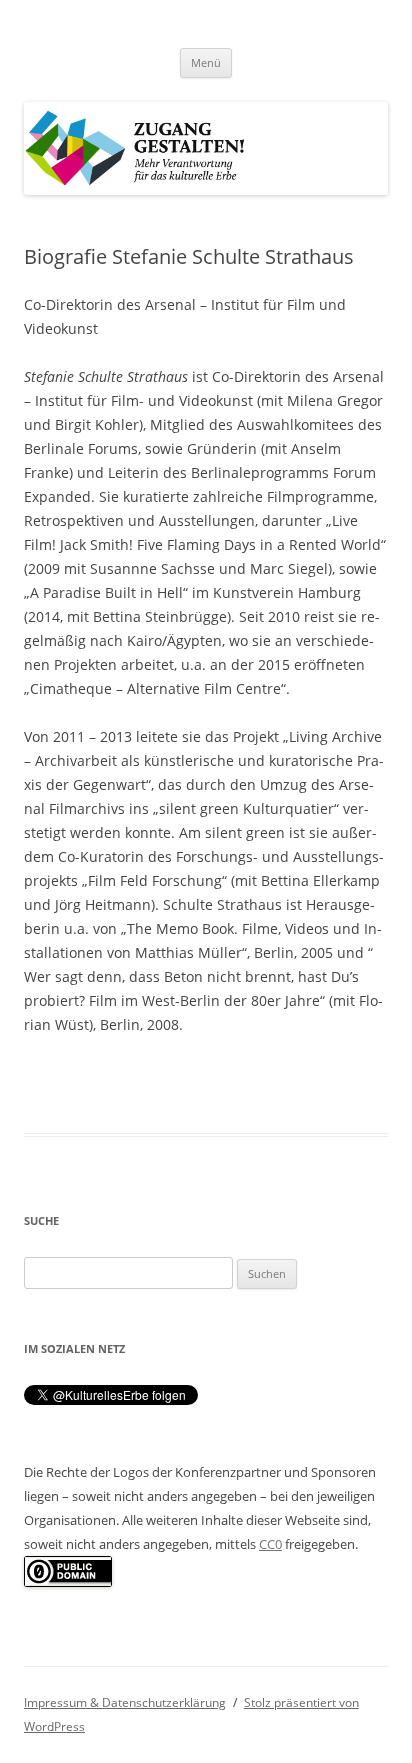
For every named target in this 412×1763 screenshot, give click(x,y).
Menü (206, 62)
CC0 (270, 1544)
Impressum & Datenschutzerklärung (125, 1702)
